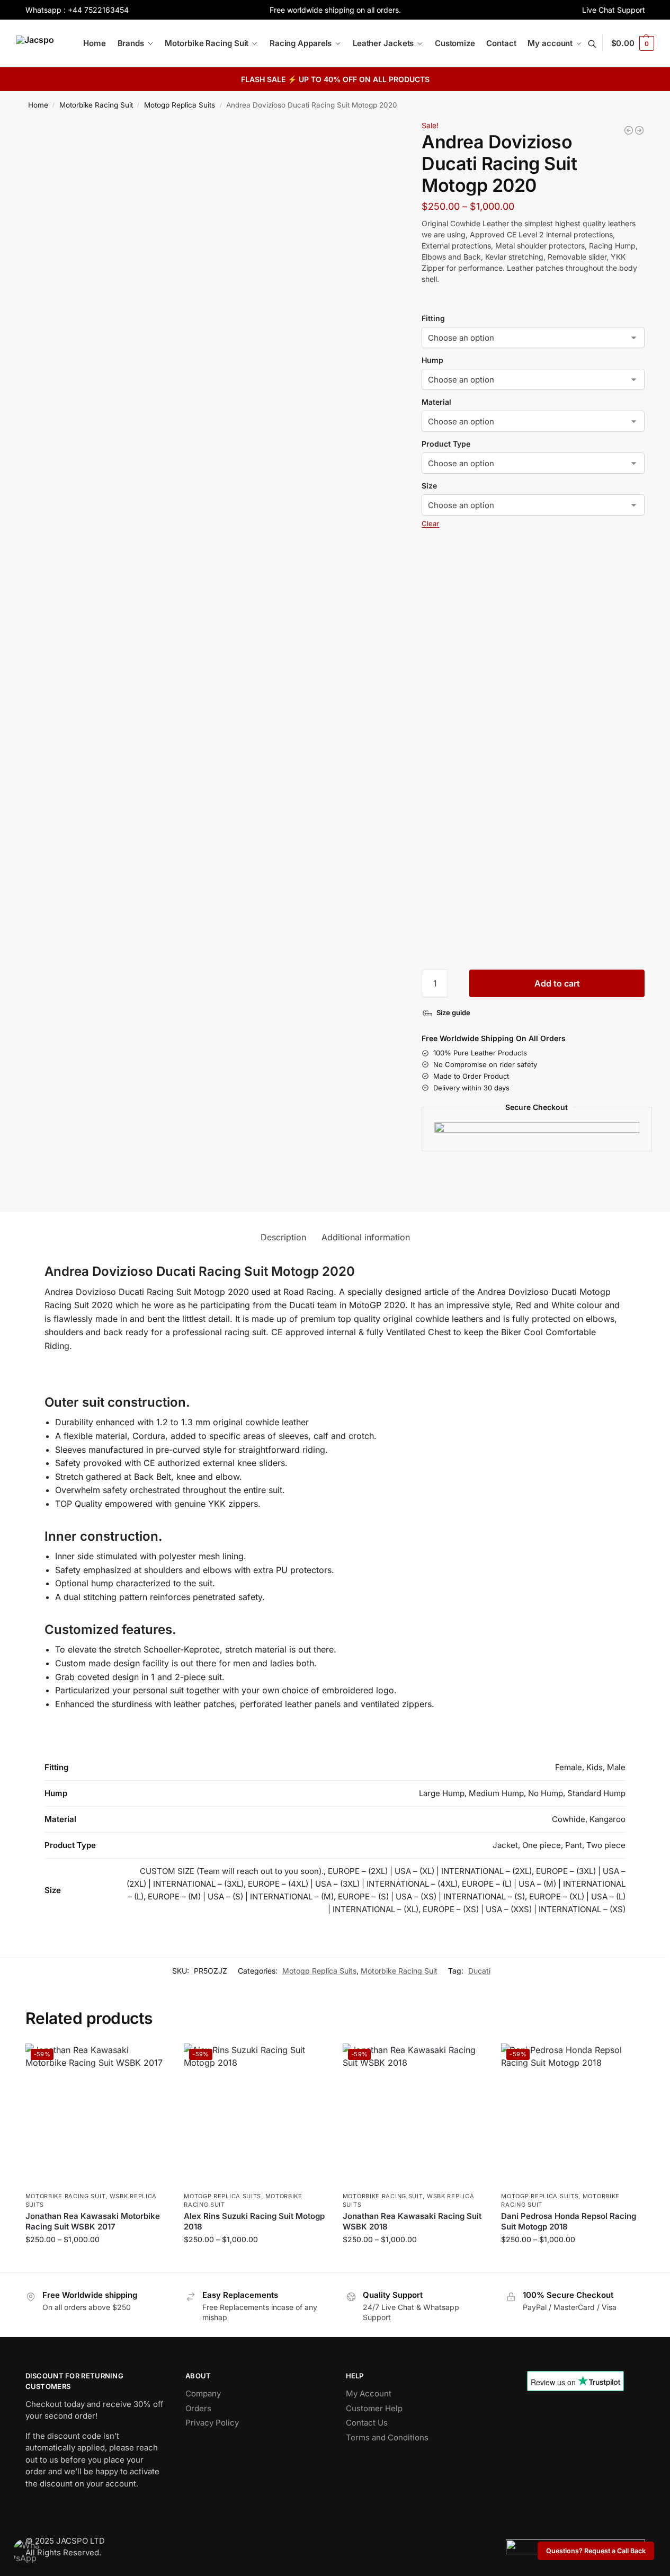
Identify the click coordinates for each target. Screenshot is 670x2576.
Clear (430, 523)
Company (203, 2393)
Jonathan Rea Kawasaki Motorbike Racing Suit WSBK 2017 (93, 2221)
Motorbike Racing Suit (96, 105)
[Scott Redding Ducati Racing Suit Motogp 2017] (629, 130)
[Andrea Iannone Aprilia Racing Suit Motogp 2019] (639, 130)
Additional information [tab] (366, 1237)
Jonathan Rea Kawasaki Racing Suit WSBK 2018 (412, 2221)
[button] (633, 43)
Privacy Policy (212, 2423)
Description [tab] (283, 1237)
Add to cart (557, 983)
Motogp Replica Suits (180, 105)
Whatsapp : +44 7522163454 (77, 10)
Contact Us (367, 2423)
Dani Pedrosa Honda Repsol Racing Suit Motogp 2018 (569, 2221)
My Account (369, 2393)
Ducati (479, 1971)
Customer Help (374, 2408)
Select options (97, 2262)
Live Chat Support (614, 10)
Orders (198, 2408)
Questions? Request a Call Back (596, 2551)
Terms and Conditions (387, 2437)
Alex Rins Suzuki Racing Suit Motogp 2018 (254, 2221)
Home (38, 105)
